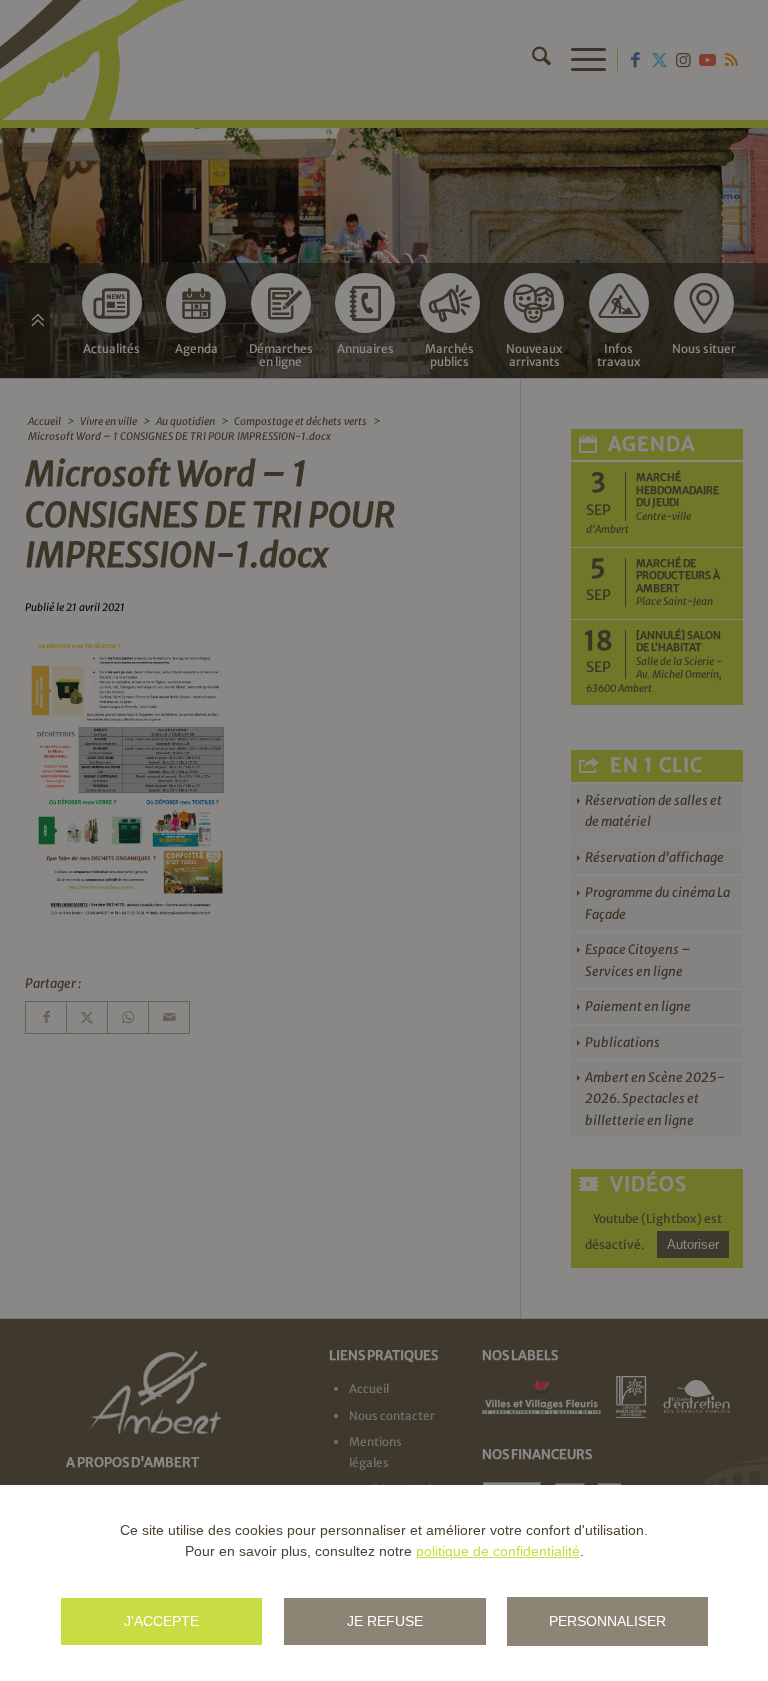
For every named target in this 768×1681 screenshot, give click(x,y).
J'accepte (161, 1621)
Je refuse (385, 1621)
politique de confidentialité (498, 1551)
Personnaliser (607, 1621)
